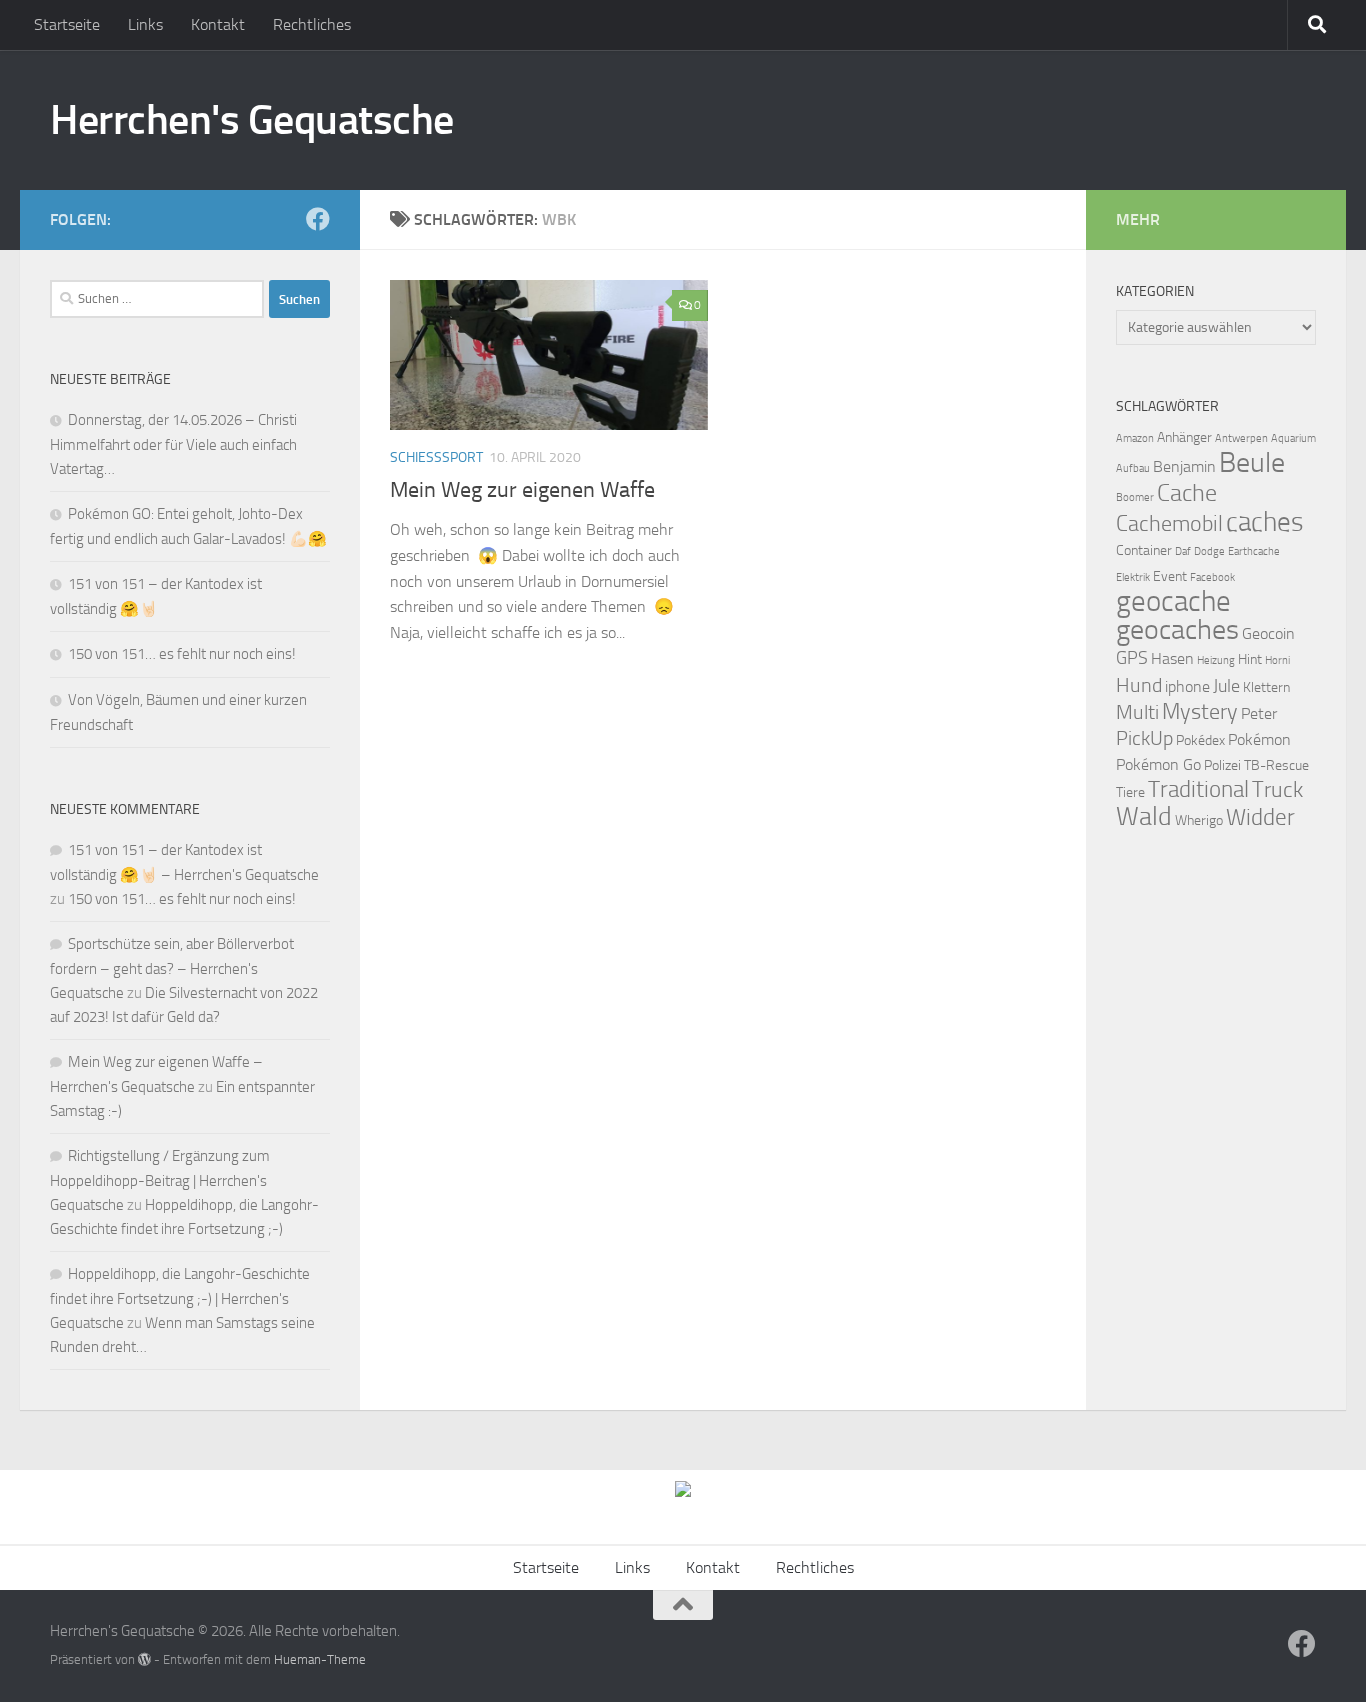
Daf (1183, 551)
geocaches (1177, 629)
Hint (1250, 659)
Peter (1259, 713)
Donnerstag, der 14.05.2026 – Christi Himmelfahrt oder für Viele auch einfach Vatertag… (173, 444)
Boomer (1135, 497)
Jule (1226, 686)
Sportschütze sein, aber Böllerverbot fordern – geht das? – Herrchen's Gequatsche (172, 968)
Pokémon (1259, 739)
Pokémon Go (1158, 764)
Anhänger (1184, 437)
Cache (1187, 493)
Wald (1144, 816)
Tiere (1130, 792)
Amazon (1135, 438)
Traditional (1198, 789)
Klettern (1266, 687)
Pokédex (1200, 740)
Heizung (1216, 660)
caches (1265, 522)
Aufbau (1133, 468)
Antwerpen (1241, 438)
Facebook (1212, 577)
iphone (1187, 686)
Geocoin (1268, 633)
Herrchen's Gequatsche (252, 120)
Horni (1277, 660)
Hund (1139, 685)
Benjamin (1184, 466)
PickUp (1144, 738)
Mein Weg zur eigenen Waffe (522, 490)
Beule (1252, 462)
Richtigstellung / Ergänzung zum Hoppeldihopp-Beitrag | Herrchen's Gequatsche (160, 1180)
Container (1144, 550)
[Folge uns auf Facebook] (318, 219)
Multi (1137, 712)
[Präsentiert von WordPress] (144, 1659)
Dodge (1209, 551)
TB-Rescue (1276, 765)
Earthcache (1254, 551)
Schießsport (436, 457)
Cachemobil (1169, 524)
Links (145, 24)
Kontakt (218, 24)
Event (1170, 576)
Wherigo (1199, 820)
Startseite (67, 24)
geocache (1173, 601)
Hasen (1172, 658)
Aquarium (1293, 438)
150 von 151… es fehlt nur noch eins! (182, 654)
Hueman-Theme (320, 1659)
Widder (1260, 817)
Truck (1277, 790)
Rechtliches (312, 24)
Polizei (1222, 765)
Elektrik (1133, 577)
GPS (1132, 658)
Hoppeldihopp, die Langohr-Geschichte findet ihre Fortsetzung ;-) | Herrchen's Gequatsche (180, 1298)
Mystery (1200, 712)
